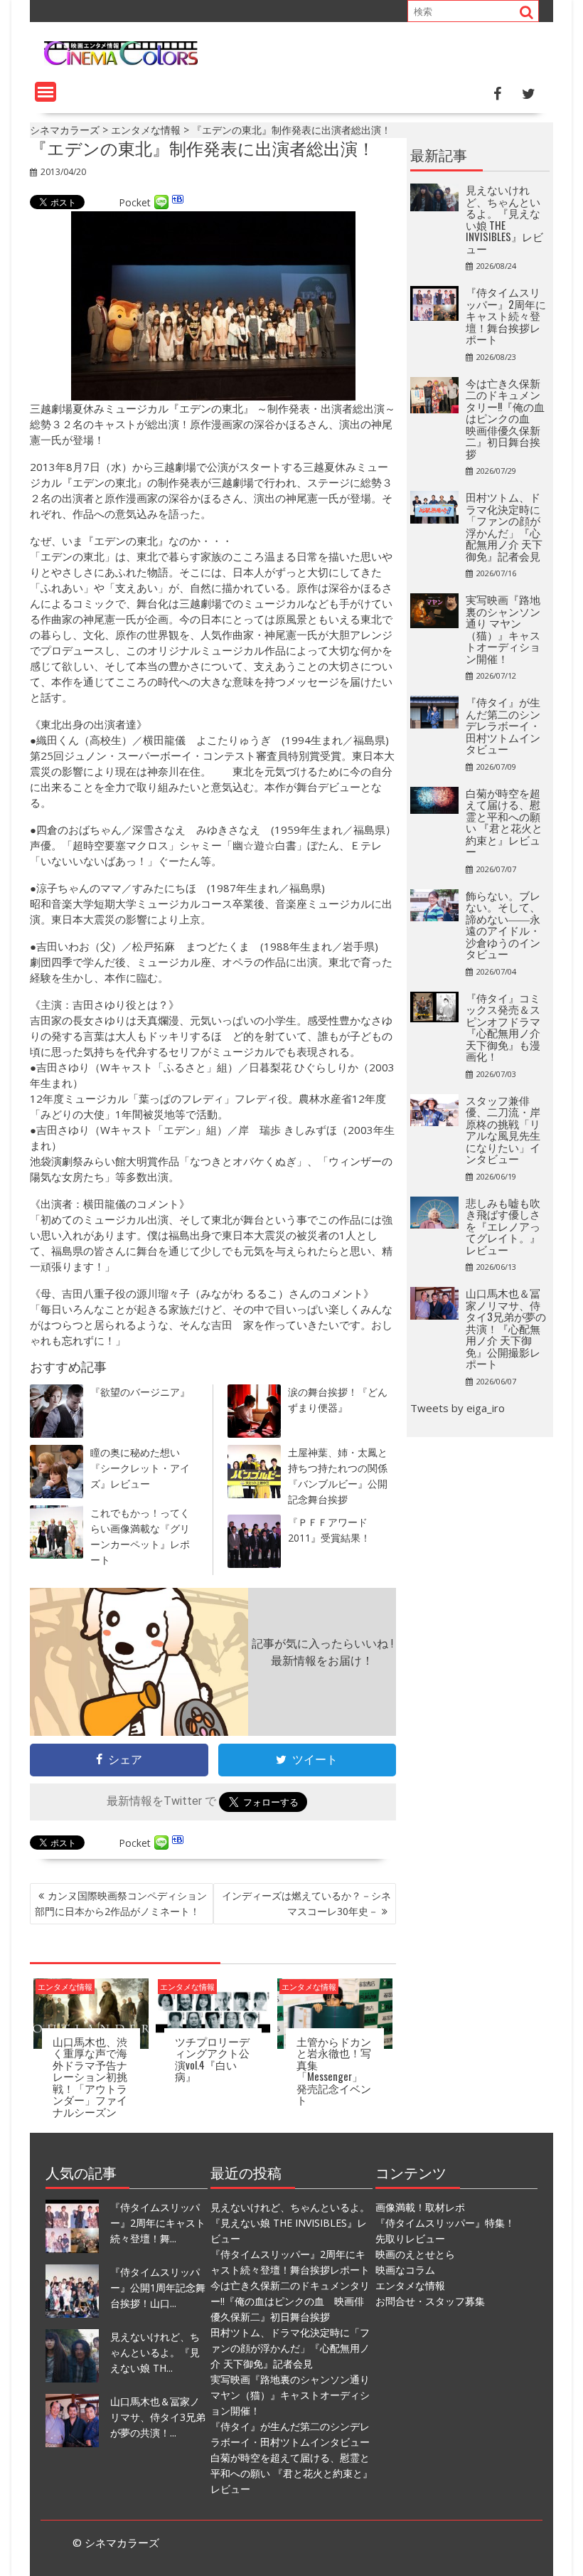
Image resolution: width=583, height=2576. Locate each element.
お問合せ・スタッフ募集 (430, 2301)
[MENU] (46, 92)
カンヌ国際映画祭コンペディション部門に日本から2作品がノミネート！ (121, 1903)
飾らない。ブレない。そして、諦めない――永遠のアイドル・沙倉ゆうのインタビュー (503, 924)
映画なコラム (405, 2270)
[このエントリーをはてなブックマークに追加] (178, 202)
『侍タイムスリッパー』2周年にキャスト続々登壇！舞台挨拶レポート (506, 315)
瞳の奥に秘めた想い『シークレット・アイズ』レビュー (140, 1468)
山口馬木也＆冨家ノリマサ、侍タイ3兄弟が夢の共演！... (158, 2417)
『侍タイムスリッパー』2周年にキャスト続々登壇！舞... (158, 2223)
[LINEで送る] (161, 202)
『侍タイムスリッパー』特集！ (445, 2223)
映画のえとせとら (415, 2254)
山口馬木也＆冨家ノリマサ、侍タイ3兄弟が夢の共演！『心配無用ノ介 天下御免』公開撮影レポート (506, 1328)
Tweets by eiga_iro (458, 1408)
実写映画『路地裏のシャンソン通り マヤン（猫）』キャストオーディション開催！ (503, 629)
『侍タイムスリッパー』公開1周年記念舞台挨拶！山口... (158, 2288)
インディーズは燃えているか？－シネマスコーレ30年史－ (306, 1903)
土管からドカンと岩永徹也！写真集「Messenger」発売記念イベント (334, 2071)
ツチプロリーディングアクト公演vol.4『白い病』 (212, 2059)
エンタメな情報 (65, 1987)
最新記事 (439, 154)
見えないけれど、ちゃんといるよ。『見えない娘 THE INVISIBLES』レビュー (504, 219)
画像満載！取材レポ (420, 2207)
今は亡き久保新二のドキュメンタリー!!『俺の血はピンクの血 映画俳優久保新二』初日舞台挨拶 (505, 418)
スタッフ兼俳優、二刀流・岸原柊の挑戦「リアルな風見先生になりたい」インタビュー (503, 1129)
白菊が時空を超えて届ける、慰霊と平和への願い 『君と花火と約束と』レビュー (504, 822)
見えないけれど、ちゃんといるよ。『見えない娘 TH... (155, 2352)
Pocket (135, 202)
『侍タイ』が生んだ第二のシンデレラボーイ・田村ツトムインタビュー (503, 725)
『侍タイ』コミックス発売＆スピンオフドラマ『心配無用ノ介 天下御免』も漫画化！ (503, 1027)
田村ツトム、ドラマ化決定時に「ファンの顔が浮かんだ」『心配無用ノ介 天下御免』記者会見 (504, 526)
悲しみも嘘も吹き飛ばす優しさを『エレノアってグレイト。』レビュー (503, 1226)
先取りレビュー (410, 2238)
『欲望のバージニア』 (140, 1392)
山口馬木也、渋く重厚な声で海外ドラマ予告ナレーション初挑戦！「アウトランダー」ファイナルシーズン (90, 2076)
